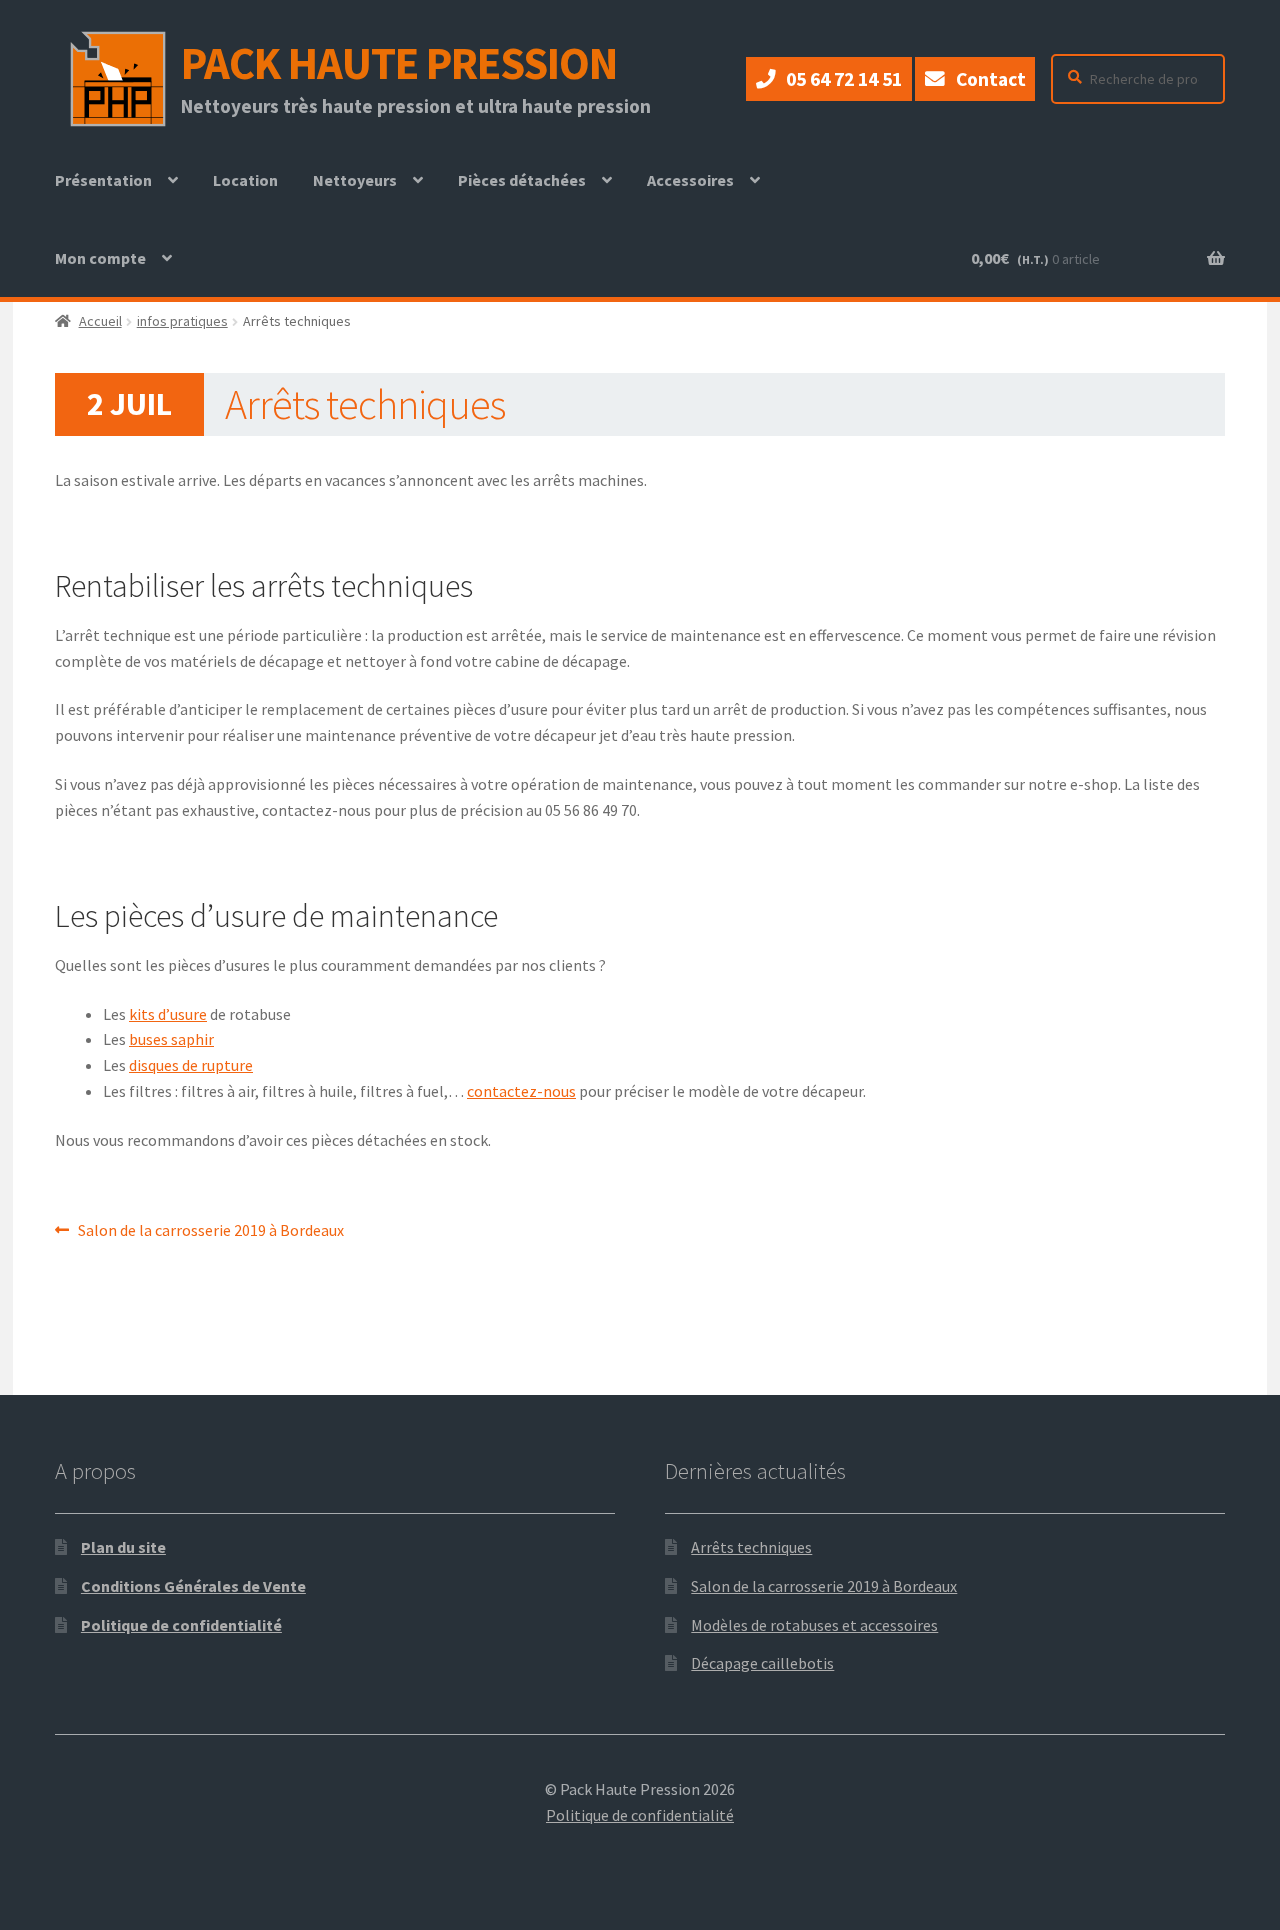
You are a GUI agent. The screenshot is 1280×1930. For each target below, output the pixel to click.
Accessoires (690, 180)
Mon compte (100, 258)
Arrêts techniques (751, 1547)
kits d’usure (168, 1014)
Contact (991, 79)
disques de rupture (191, 1065)
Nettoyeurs (355, 180)
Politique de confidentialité (181, 1625)
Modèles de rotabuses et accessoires (814, 1625)
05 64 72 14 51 (844, 79)
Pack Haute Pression (399, 63)
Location (253, 194)
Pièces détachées (522, 180)
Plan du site (123, 1547)
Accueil (100, 321)
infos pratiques (182, 321)
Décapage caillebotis (762, 1663)
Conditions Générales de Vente (193, 1586)
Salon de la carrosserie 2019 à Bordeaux (210, 1231)
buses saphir (171, 1039)
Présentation (103, 180)
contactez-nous (521, 1091)
